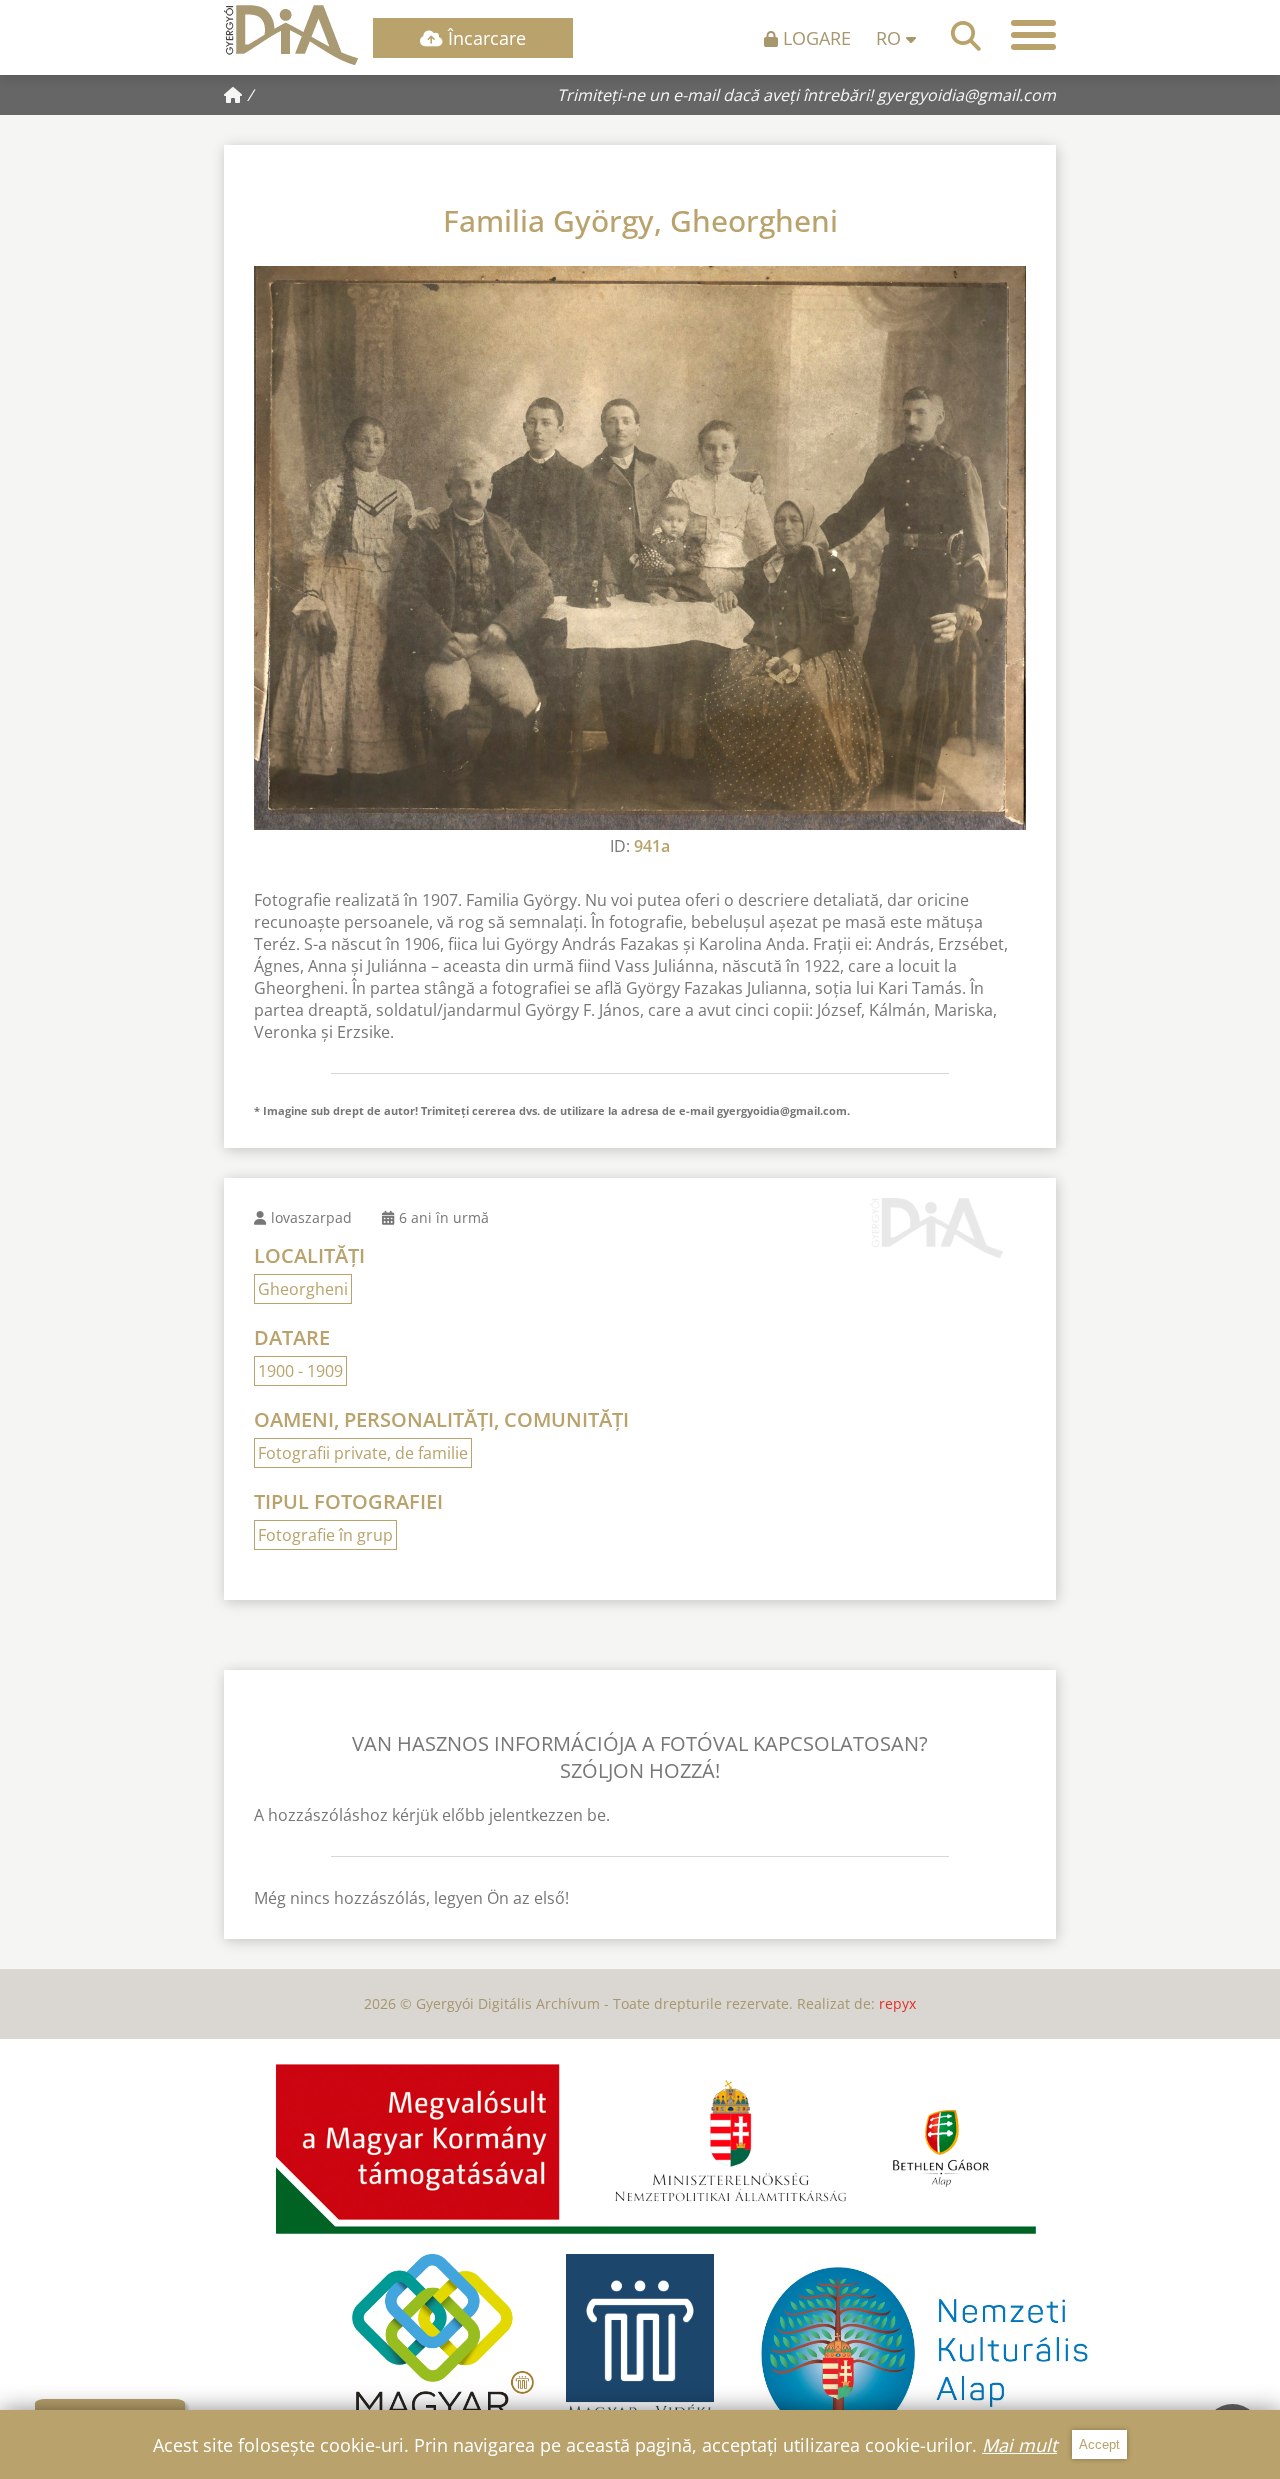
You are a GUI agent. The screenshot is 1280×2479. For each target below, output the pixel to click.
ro (891, 38)
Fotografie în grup (325, 1535)
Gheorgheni (303, 1289)
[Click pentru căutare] (966, 35)
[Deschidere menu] (1033, 35)
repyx (897, 2003)
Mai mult (1019, 2445)
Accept (1099, 2444)
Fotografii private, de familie (363, 1453)
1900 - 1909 (300, 1371)
